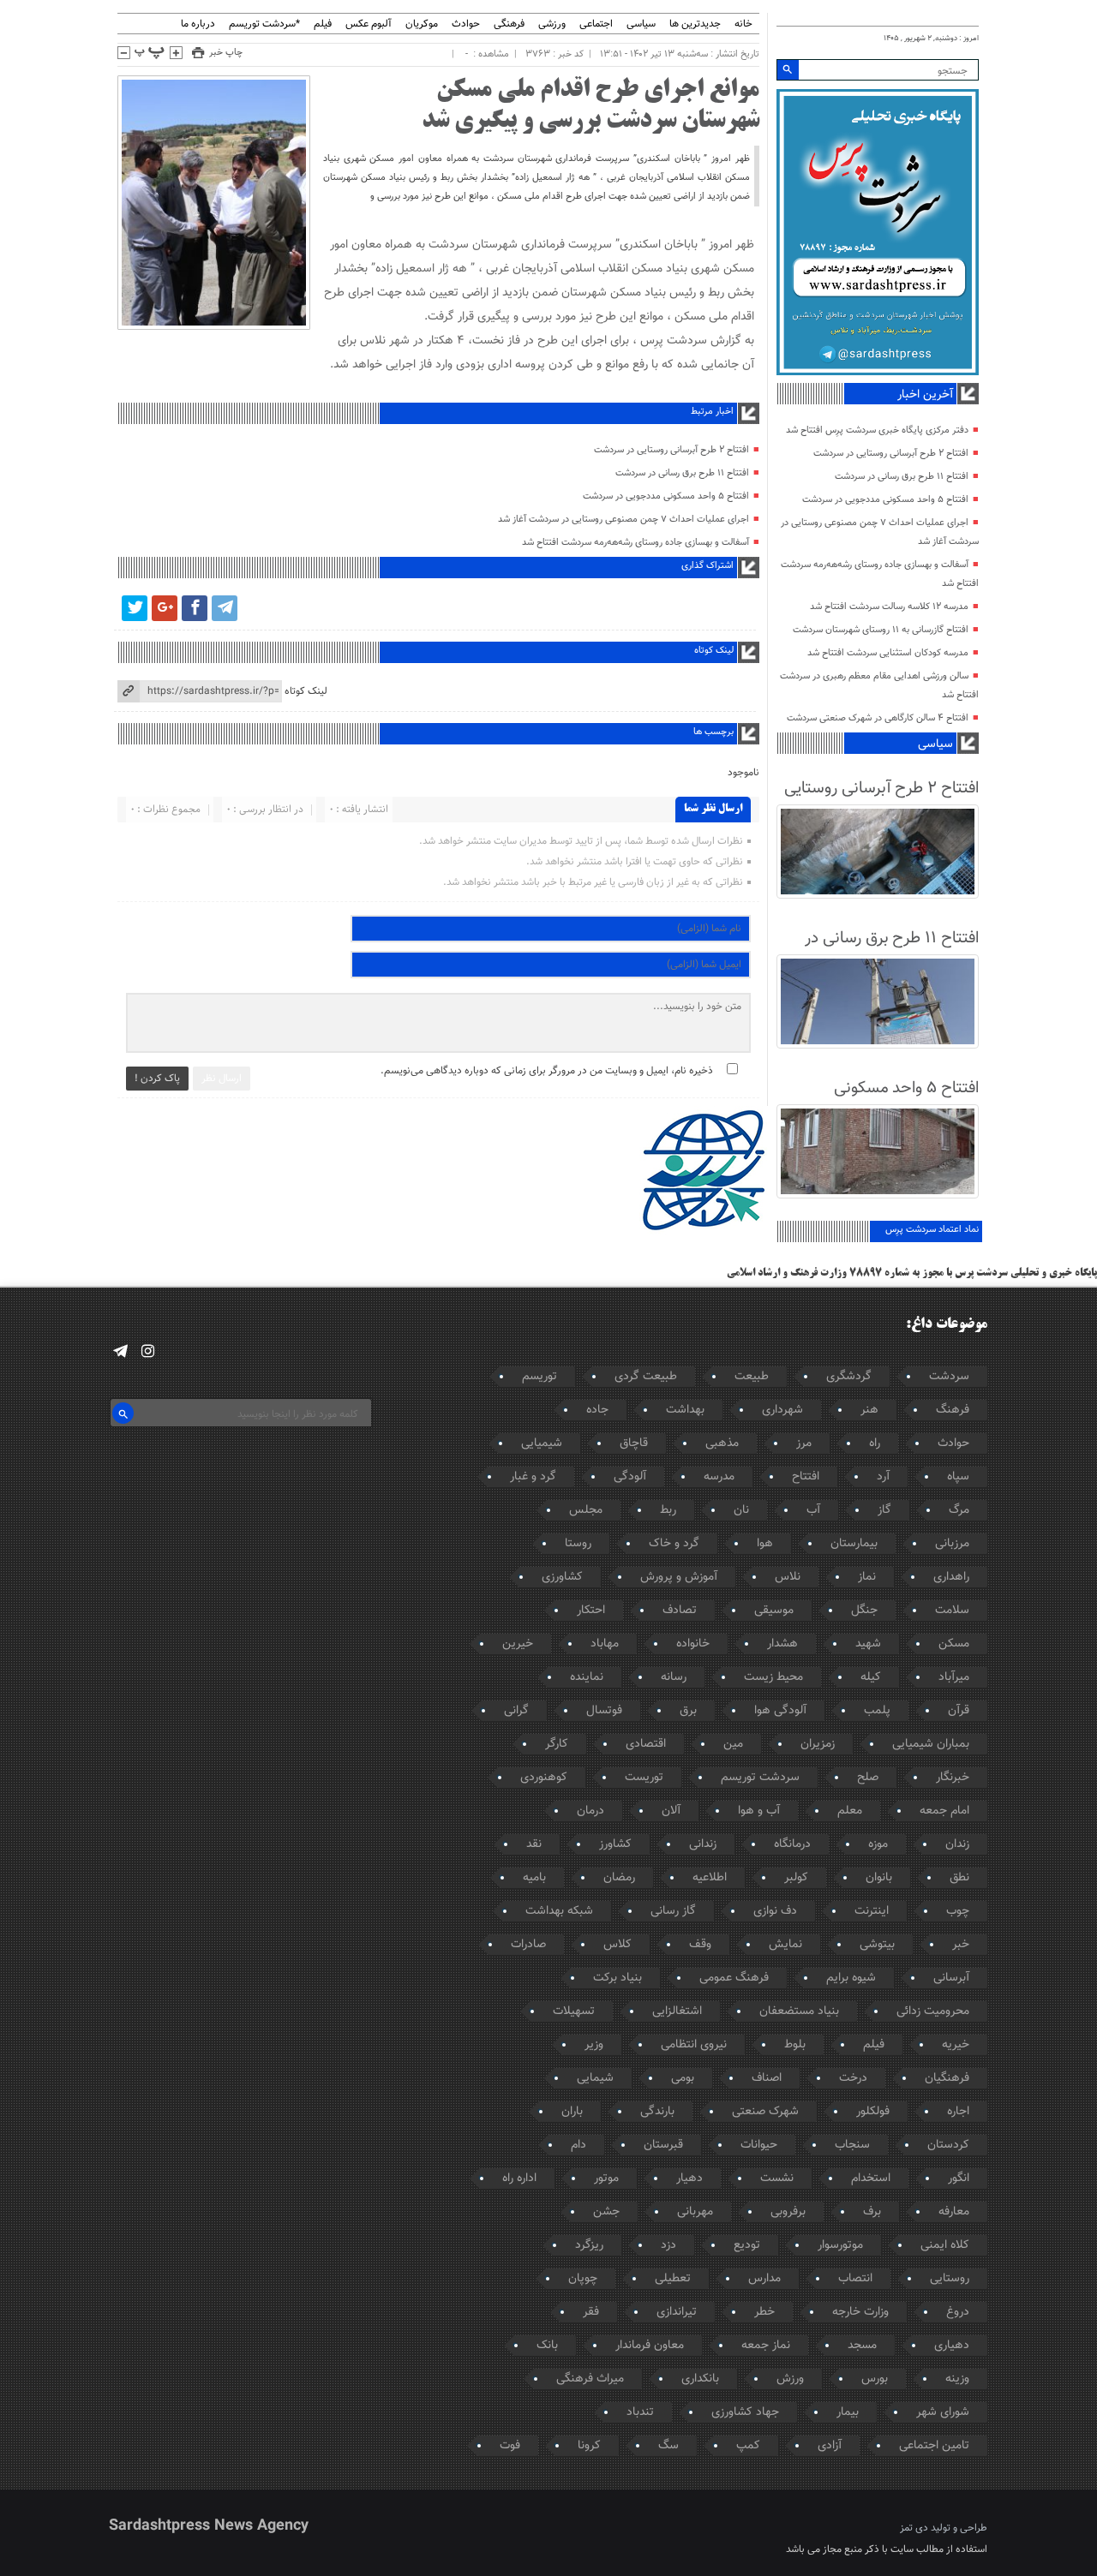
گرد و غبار (533, 1477)
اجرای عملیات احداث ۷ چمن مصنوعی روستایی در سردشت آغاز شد (623, 520)
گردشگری (849, 1377)
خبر (961, 1945)
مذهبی (722, 1443)
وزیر (594, 2045)
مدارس (764, 2279)
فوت (510, 2446)
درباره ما (198, 24)
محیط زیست (773, 1677)
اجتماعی (596, 24)
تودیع (747, 2245)
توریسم (540, 1377)
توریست (644, 1778)
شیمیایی (542, 1443)
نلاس (788, 1577)
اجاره (958, 2112)
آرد (883, 1477)
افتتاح (806, 1477)
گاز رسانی (673, 1911)
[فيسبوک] (195, 608)
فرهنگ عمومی (734, 1978)
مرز (804, 1443)
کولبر (796, 1878)
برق (688, 1711)
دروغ (958, 2312)
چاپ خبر (226, 53)
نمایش (785, 1945)
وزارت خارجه (860, 2312)
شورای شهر (943, 2412)
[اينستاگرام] (148, 1351)
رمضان (619, 1878)
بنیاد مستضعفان (799, 2011)
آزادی (830, 2446)
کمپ (748, 2446)
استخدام (871, 2179)
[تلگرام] (225, 608)
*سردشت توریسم (264, 24)
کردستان (948, 2145)
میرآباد (954, 1677)
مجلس (586, 1510)
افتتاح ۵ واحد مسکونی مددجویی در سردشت (666, 496)
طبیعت (752, 1377)
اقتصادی (646, 1744)
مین (733, 1744)
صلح (868, 1778)
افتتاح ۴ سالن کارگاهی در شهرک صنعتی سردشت (878, 718)
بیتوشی (877, 1945)
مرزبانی (952, 1544)
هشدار (782, 1644)
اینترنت (872, 1911)
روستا (578, 1544)
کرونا (589, 2446)
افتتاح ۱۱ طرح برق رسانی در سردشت (682, 473)
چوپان (583, 2279)
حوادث (466, 24)
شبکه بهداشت (559, 1911)
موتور (606, 2179)
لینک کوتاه (306, 691)
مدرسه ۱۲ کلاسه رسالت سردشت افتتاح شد (889, 607)
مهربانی (695, 2212)
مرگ (959, 1510)
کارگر (557, 1744)
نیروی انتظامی (694, 2045)
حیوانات (759, 2145)
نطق (959, 1878)
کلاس (617, 1945)
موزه (878, 1844)
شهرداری (782, 1410)
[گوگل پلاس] (165, 608)
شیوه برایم (851, 1978)
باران (572, 2112)
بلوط (795, 2045)
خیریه (956, 2045)
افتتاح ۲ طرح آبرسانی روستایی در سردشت (671, 450)
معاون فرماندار (650, 2346)
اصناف (767, 2078)
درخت (853, 2078)
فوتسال (604, 1711)
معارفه (954, 2212)
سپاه (958, 1477)
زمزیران (818, 1744)
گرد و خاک (674, 1544)
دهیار (689, 2179)
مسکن (954, 1644)
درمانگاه (792, 1844)
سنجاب (852, 2145)
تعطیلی (673, 2279)
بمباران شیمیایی (931, 1744)
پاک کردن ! (157, 1079)
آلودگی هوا (780, 1711)
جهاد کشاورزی (745, 2412)
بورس (875, 2379)
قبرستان (663, 2145)
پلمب (877, 1711)
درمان (590, 1811)
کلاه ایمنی (945, 2245)
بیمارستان (854, 1544)
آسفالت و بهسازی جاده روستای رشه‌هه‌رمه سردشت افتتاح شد (635, 543)
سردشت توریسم (760, 1778)
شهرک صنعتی (765, 2112)
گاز (884, 1510)
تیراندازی (677, 2312)
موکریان (422, 24)
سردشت (949, 1377)
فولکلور (873, 2112)
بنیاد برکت (617, 1978)
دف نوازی (775, 1911)
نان (741, 1510)
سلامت (952, 1611)
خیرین (518, 1644)
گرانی (516, 1711)
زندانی (703, 1844)
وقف (700, 1945)
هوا (765, 1544)
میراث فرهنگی (590, 2379)
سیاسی (641, 24)
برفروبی (788, 2212)
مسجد (862, 2346)
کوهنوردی (544, 1778)
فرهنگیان (947, 2078)
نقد (534, 1844)
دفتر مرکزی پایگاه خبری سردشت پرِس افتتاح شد (877, 430)
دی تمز (914, 2528)
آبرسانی (951, 1978)
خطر (764, 2312)
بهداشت (685, 1410)
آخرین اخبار (925, 395)
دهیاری (952, 2346)
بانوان (879, 1878)
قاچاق (634, 1443)
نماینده (587, 1677)
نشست (777, 2179)
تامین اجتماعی (934, 2446)
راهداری (951, 1577)
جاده (597, 1410)
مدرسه (719, 1477)
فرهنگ (953, 1410)
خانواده (693, 1644)
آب (813, 1510)
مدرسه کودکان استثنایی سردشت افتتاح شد (888, 653)
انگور (959, 2179)
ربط (668, 1510)
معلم (850, 1811)
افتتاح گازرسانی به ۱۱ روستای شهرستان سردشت (881, 630)
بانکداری (700, 2379)
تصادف (680, 1611)
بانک (547, 2346)
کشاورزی (562, 1577)
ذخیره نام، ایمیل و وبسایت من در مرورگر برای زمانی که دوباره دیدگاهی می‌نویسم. (547, 1071)
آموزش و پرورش (679, 1577)
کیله (871, 1677)
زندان (957, 1844)
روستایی (950, 2279)
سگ (668, 2446)
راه (875, 1443)
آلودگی (630, 1477)
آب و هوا (759, 1811)
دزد (668, 2245)
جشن (606, 2212)
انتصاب (855, 2279)
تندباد (640, 2412)
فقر (591, 2312)
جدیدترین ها (695, 24)
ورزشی (552, 24)
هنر (869, 1410)
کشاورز (615, 1844)
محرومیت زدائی (933, 2011)
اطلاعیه (710, 1878)
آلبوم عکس (369, 24)
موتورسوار (840, 2245)
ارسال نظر (222, 1079)
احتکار (591, 1611)
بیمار (848, 2412)
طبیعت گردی (646, 1377)
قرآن (959, 1711)
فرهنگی (509, 24)
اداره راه (519, 2179)
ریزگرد (589, 2245)
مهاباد (605, 1644)
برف (872, 2212)
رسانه (674, 1677)
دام (578, 2145)
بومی (683, 2078)
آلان (671, 1811)
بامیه (534, 1878)
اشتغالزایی (677, 2011)
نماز (867, 1577)
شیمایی (595, 2078)
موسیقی (774, 1611)
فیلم (323, 24)
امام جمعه (944, 1811)
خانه (743, 24)
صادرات (528, 1945)
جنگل (864, 1611)
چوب (958, 1911)
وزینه (957, 2379)
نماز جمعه (766, 2346)
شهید (868, 1644)
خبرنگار (953, 1778)
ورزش (790, 2379)
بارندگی (657, 2112)
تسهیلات (574, 2011)
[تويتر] (135, 608)
